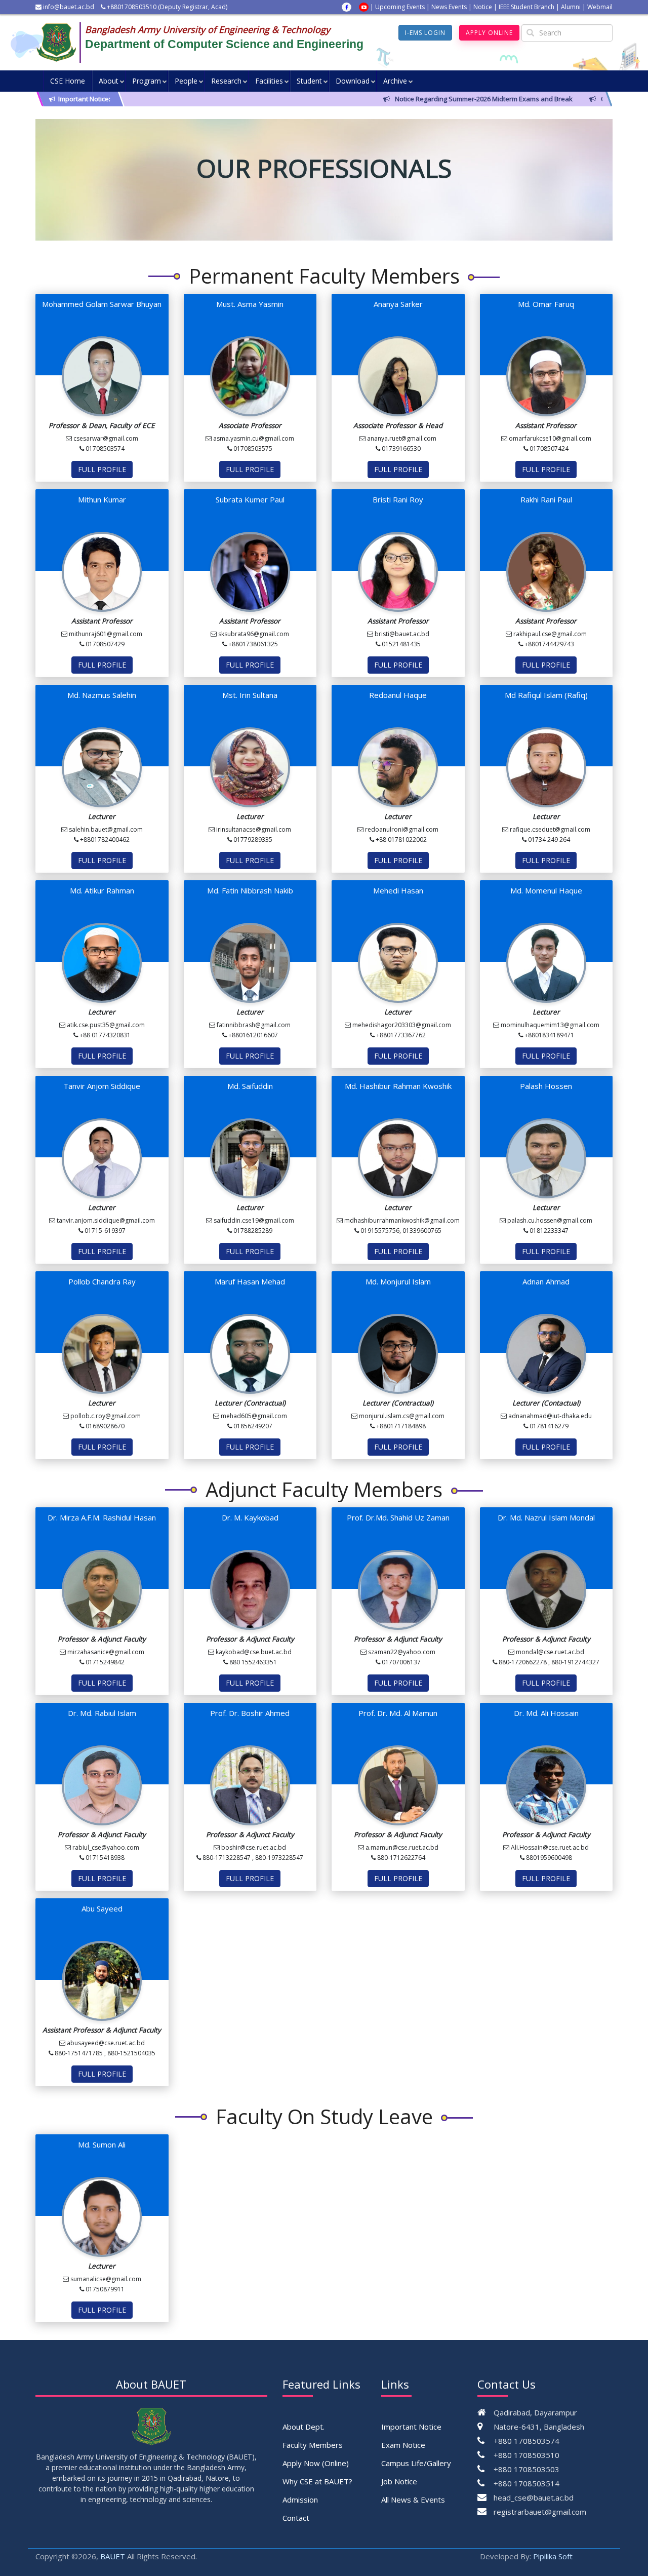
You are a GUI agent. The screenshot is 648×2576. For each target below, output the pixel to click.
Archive (395, 81)
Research (226, 81)
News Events (449, 7)
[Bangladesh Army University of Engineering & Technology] (60, 43)
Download (353, 81)
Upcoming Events (400, 7)
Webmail (600, 7)
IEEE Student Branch (526, 7)
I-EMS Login (425, 33)
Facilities (269, 81)
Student (309, 81)
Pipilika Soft (553, 2556)
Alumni (571, 7)
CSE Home (68, 81)
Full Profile (102, 469)
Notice (483, 7)
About (109, 81)
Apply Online (489, 33)
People (186, 81)
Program (147, 81)
